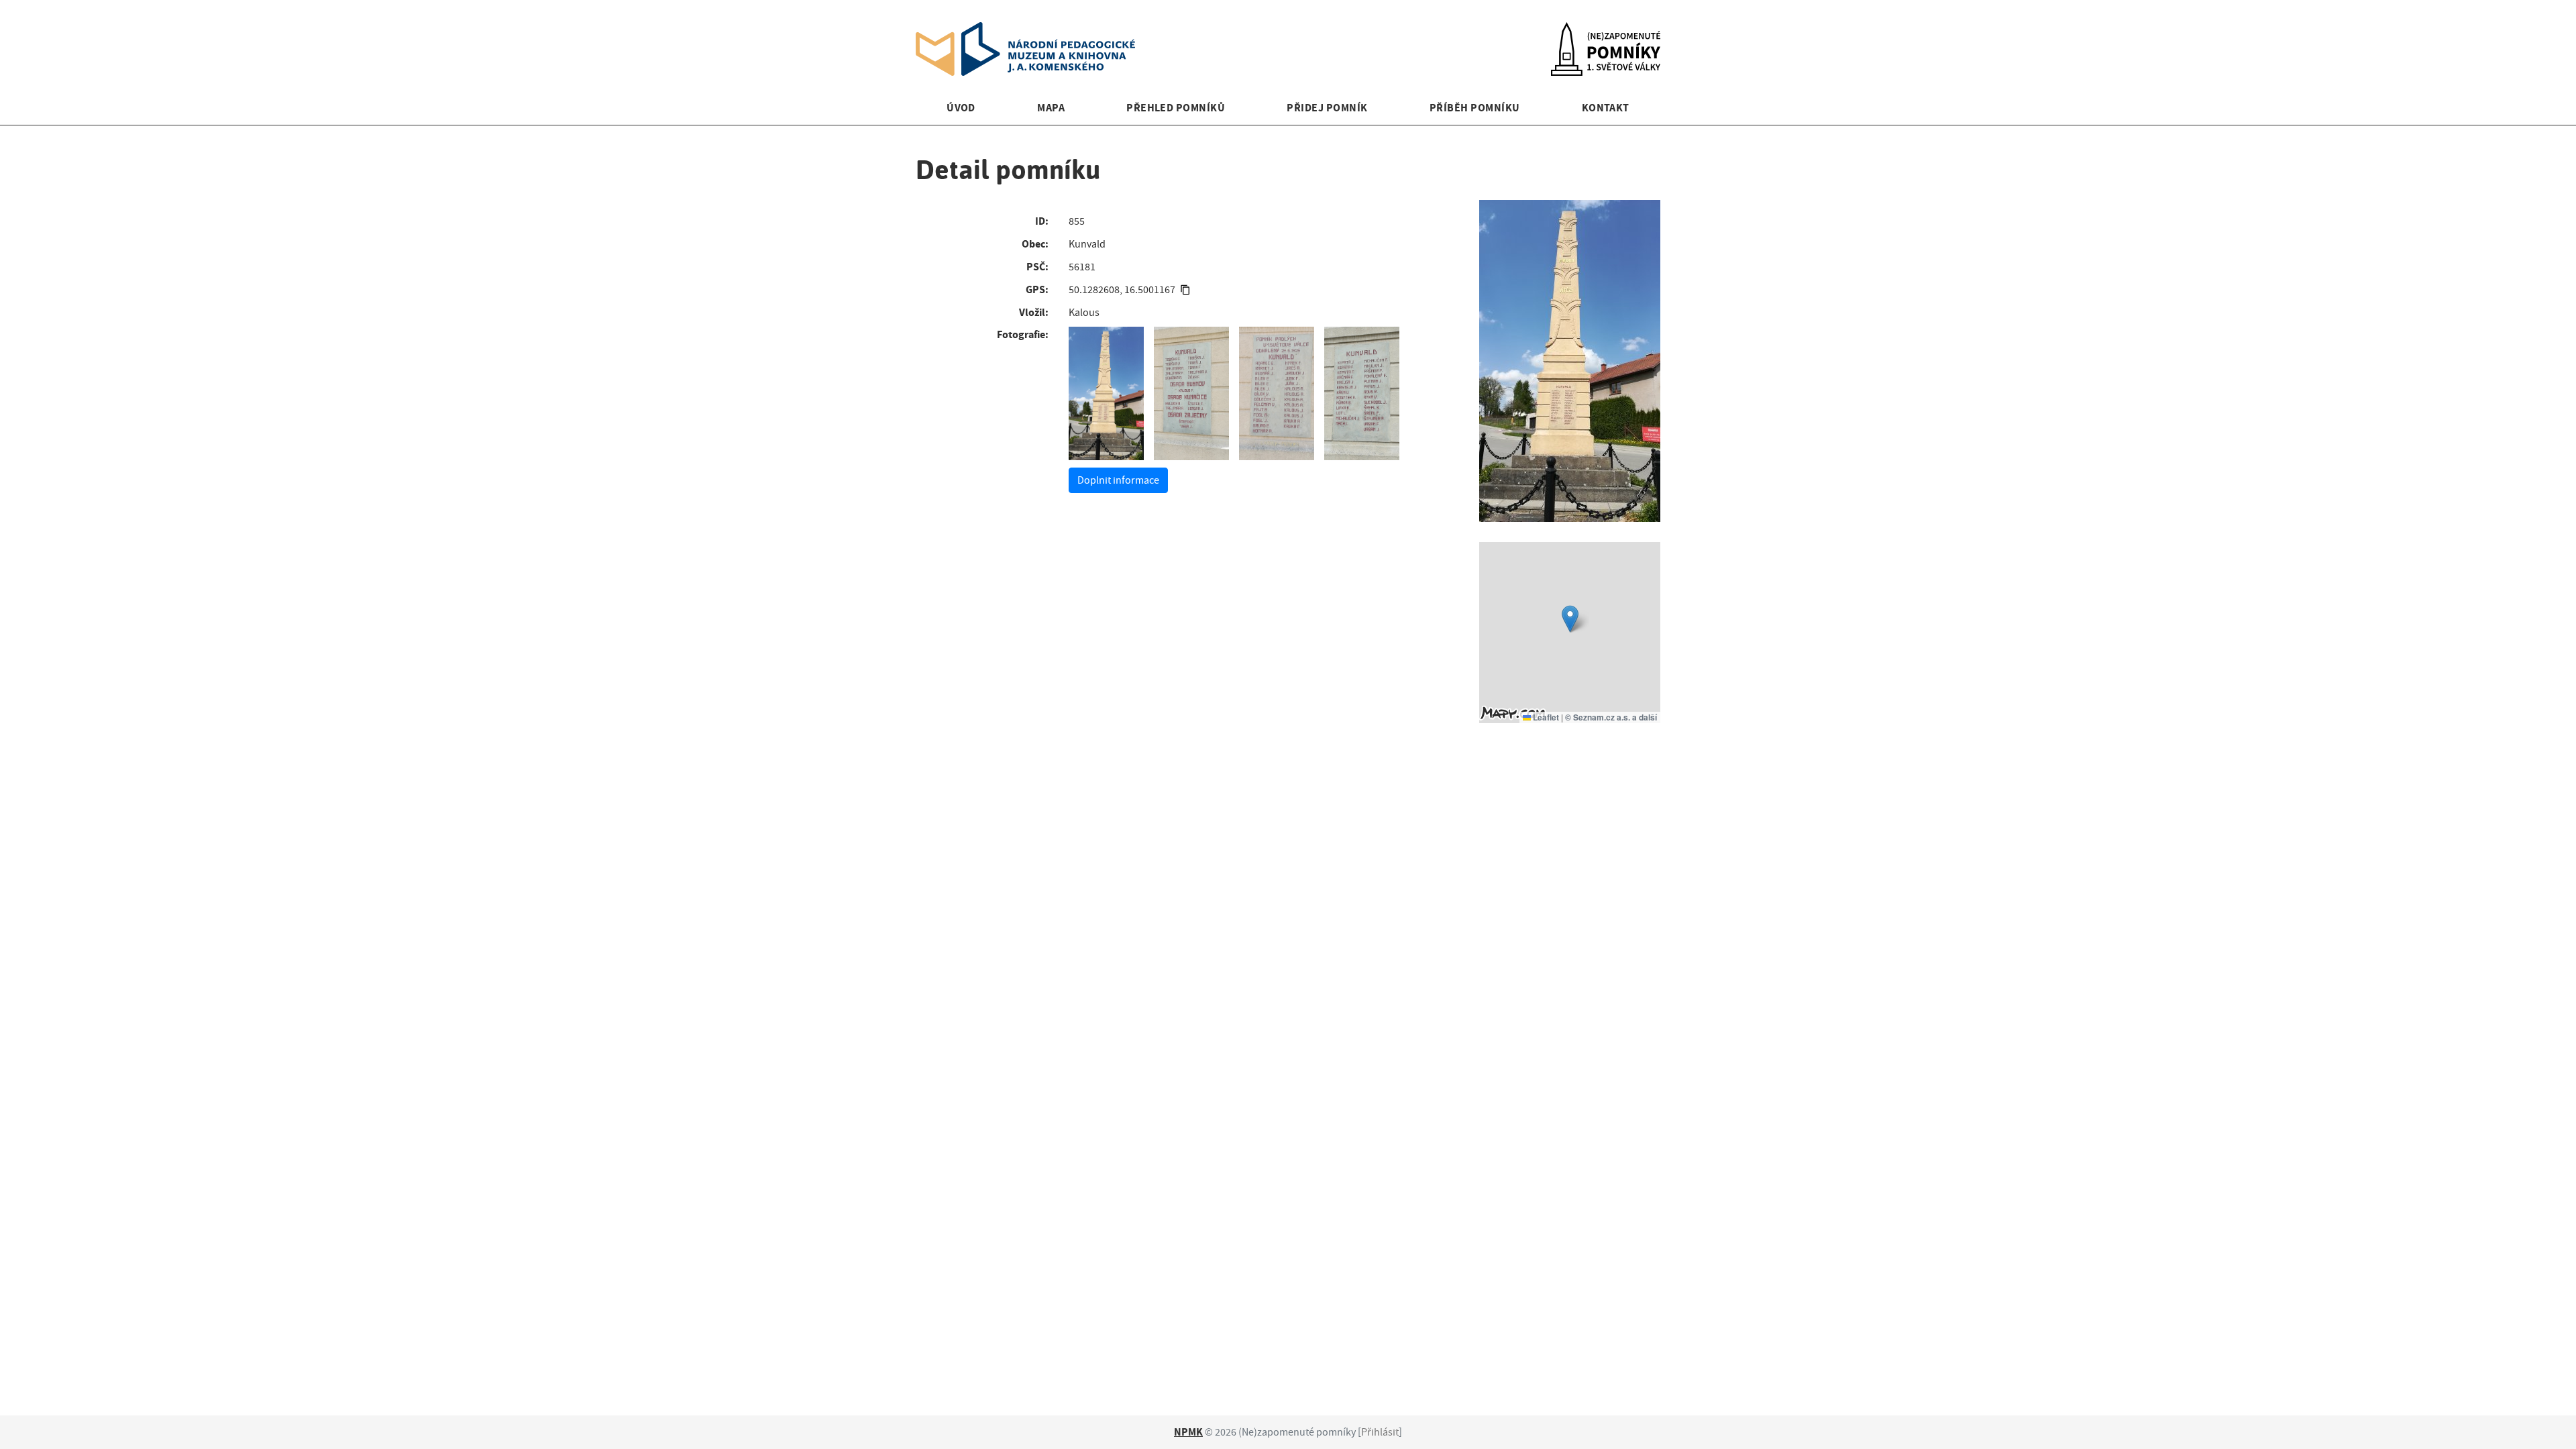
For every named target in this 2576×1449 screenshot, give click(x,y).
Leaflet (1545, 717)
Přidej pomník (1327, 108)
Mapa (1051, 108)
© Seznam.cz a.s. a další (1611, 717)
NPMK (1188, 1432)
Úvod (961, 108)
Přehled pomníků (1176, 108)
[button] (1570, 619)
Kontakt (1606, 108)
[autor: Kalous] (1106, 394)
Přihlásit (1380, 1432)
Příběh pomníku (1475, 108)
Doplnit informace (1118, 480)
